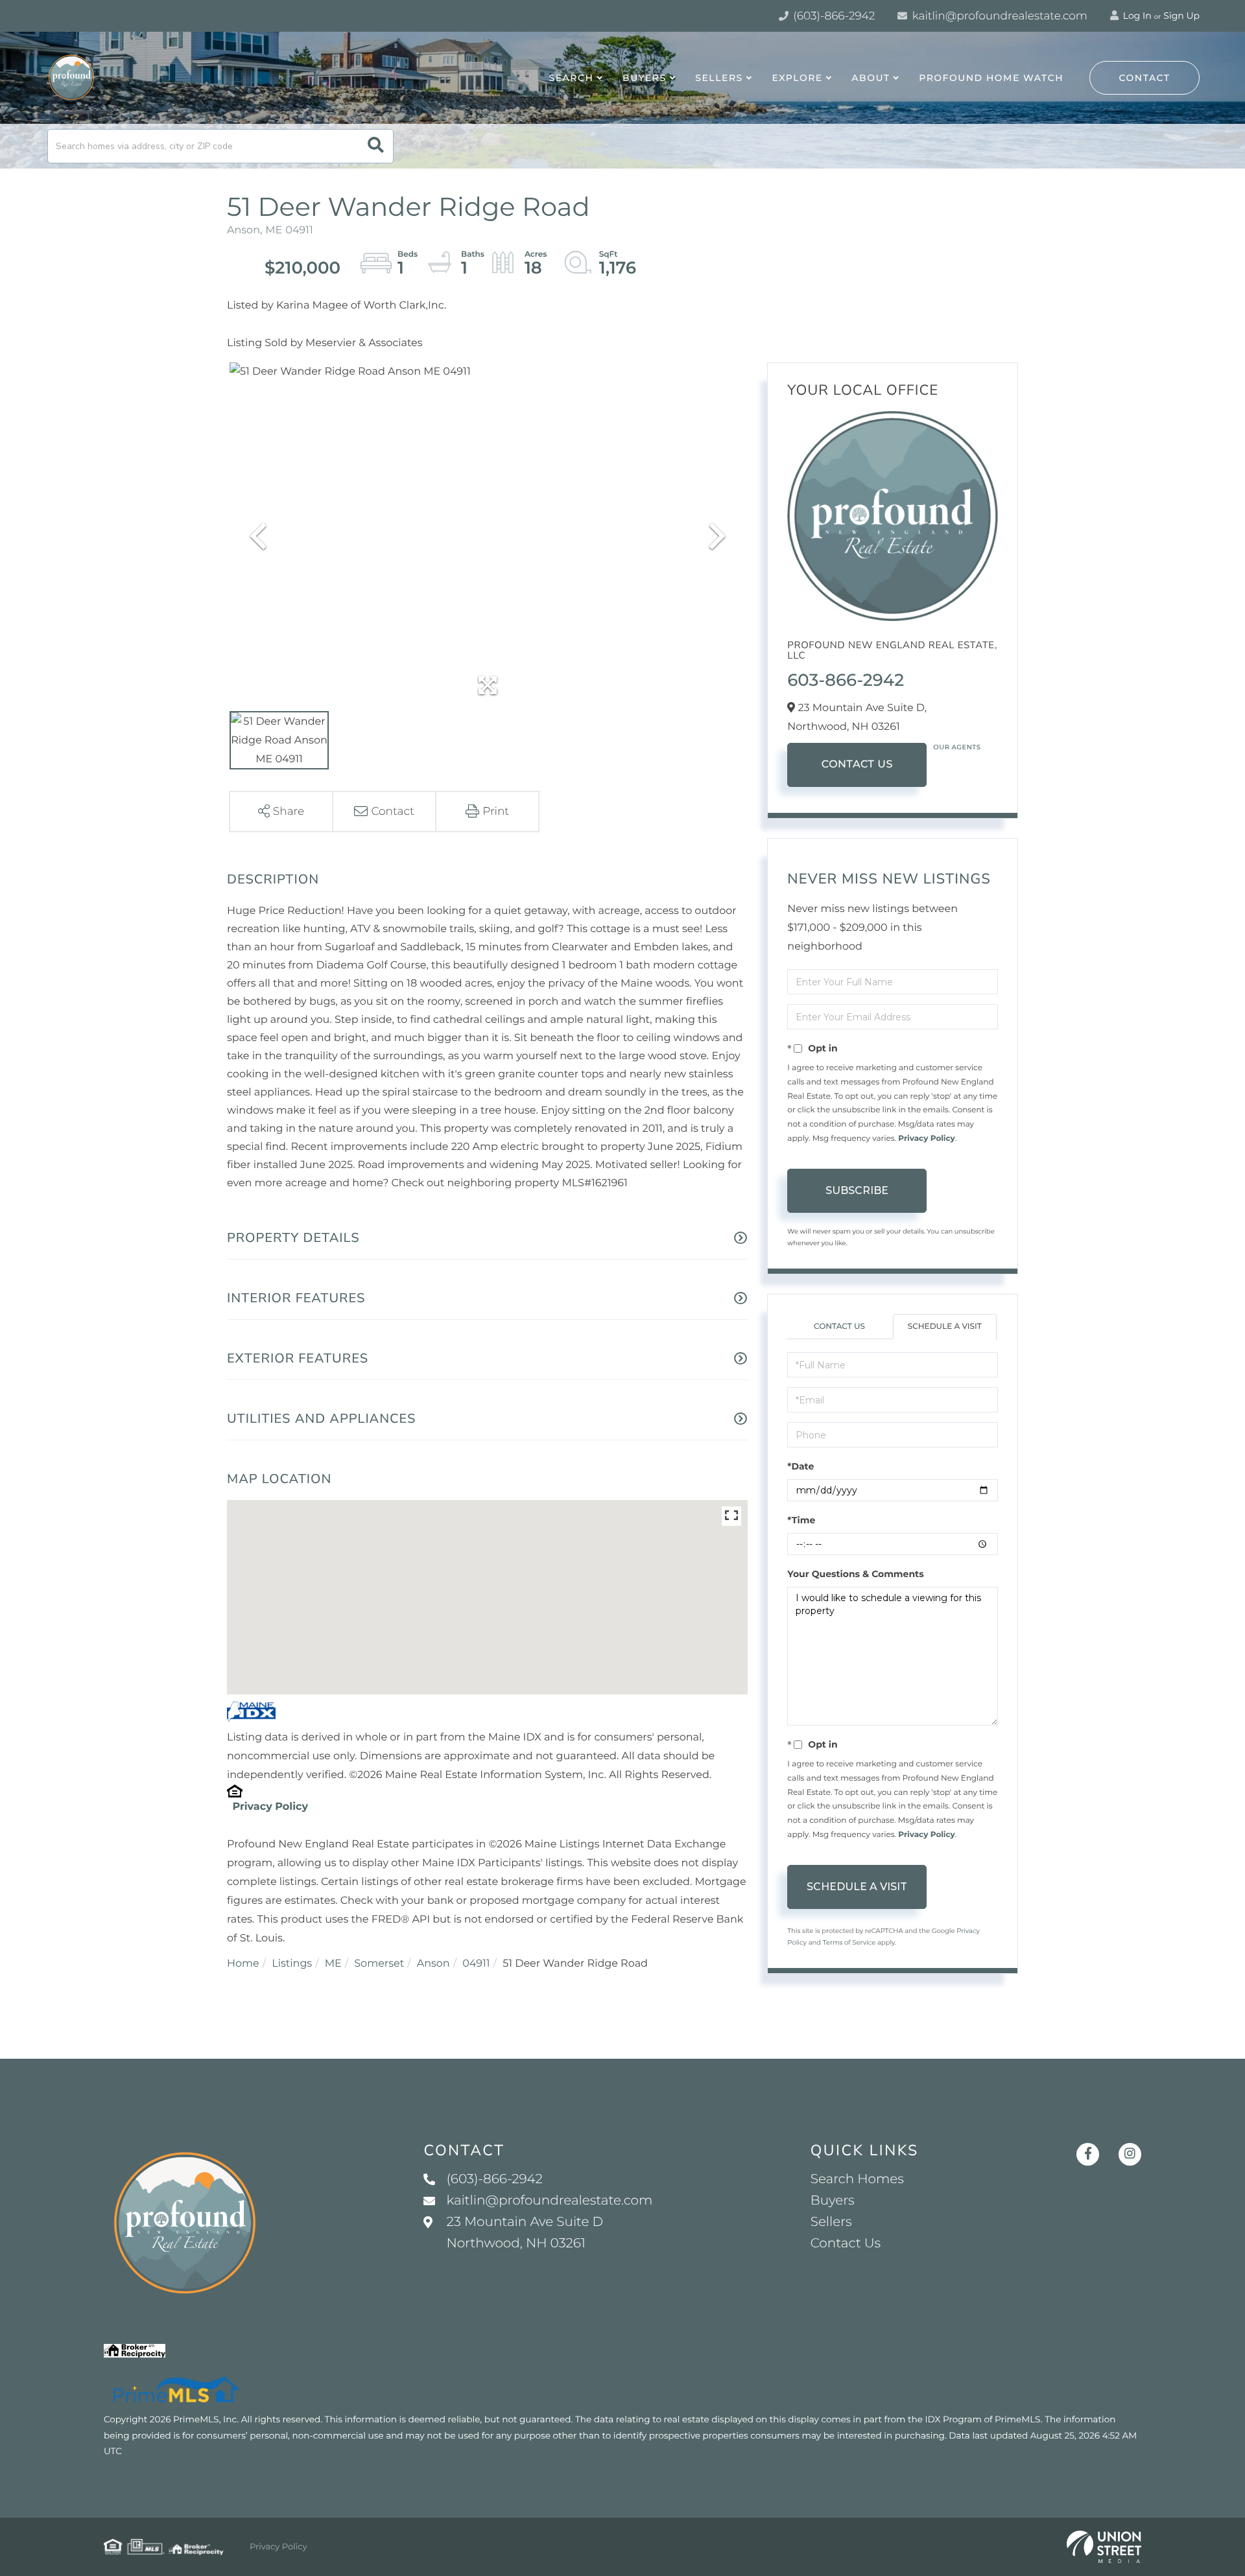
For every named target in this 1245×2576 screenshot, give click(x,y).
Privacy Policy (270, 1807)
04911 (476, 1964)
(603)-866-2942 (833, 16)
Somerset (379, 1964)
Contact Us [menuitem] (846, 2243)
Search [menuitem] (572, 78)
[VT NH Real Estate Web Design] (1104, 2547)
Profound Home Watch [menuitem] (991, 78)
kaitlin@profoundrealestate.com (998, 16)
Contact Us (857, 765)
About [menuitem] (871, 78)
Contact (1145, 78)
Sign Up (1181, 16)
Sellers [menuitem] (719, 78)
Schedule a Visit (945, 1327)
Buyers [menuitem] (645, 78)
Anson (433, 1964)
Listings (292, 1964)
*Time (801, 1520)
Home (243, 1964)
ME (333, 1964)
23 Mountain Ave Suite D (525, 2233)
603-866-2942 (846, 680)
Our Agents (957, 747)
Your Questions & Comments (855, 1574)
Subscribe (857, 1190)
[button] (376, 146)
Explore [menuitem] (797, 78)
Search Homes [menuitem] (857, 2179)
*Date (800, 1466)
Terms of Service (849, 1942)
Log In (1136, 16)
